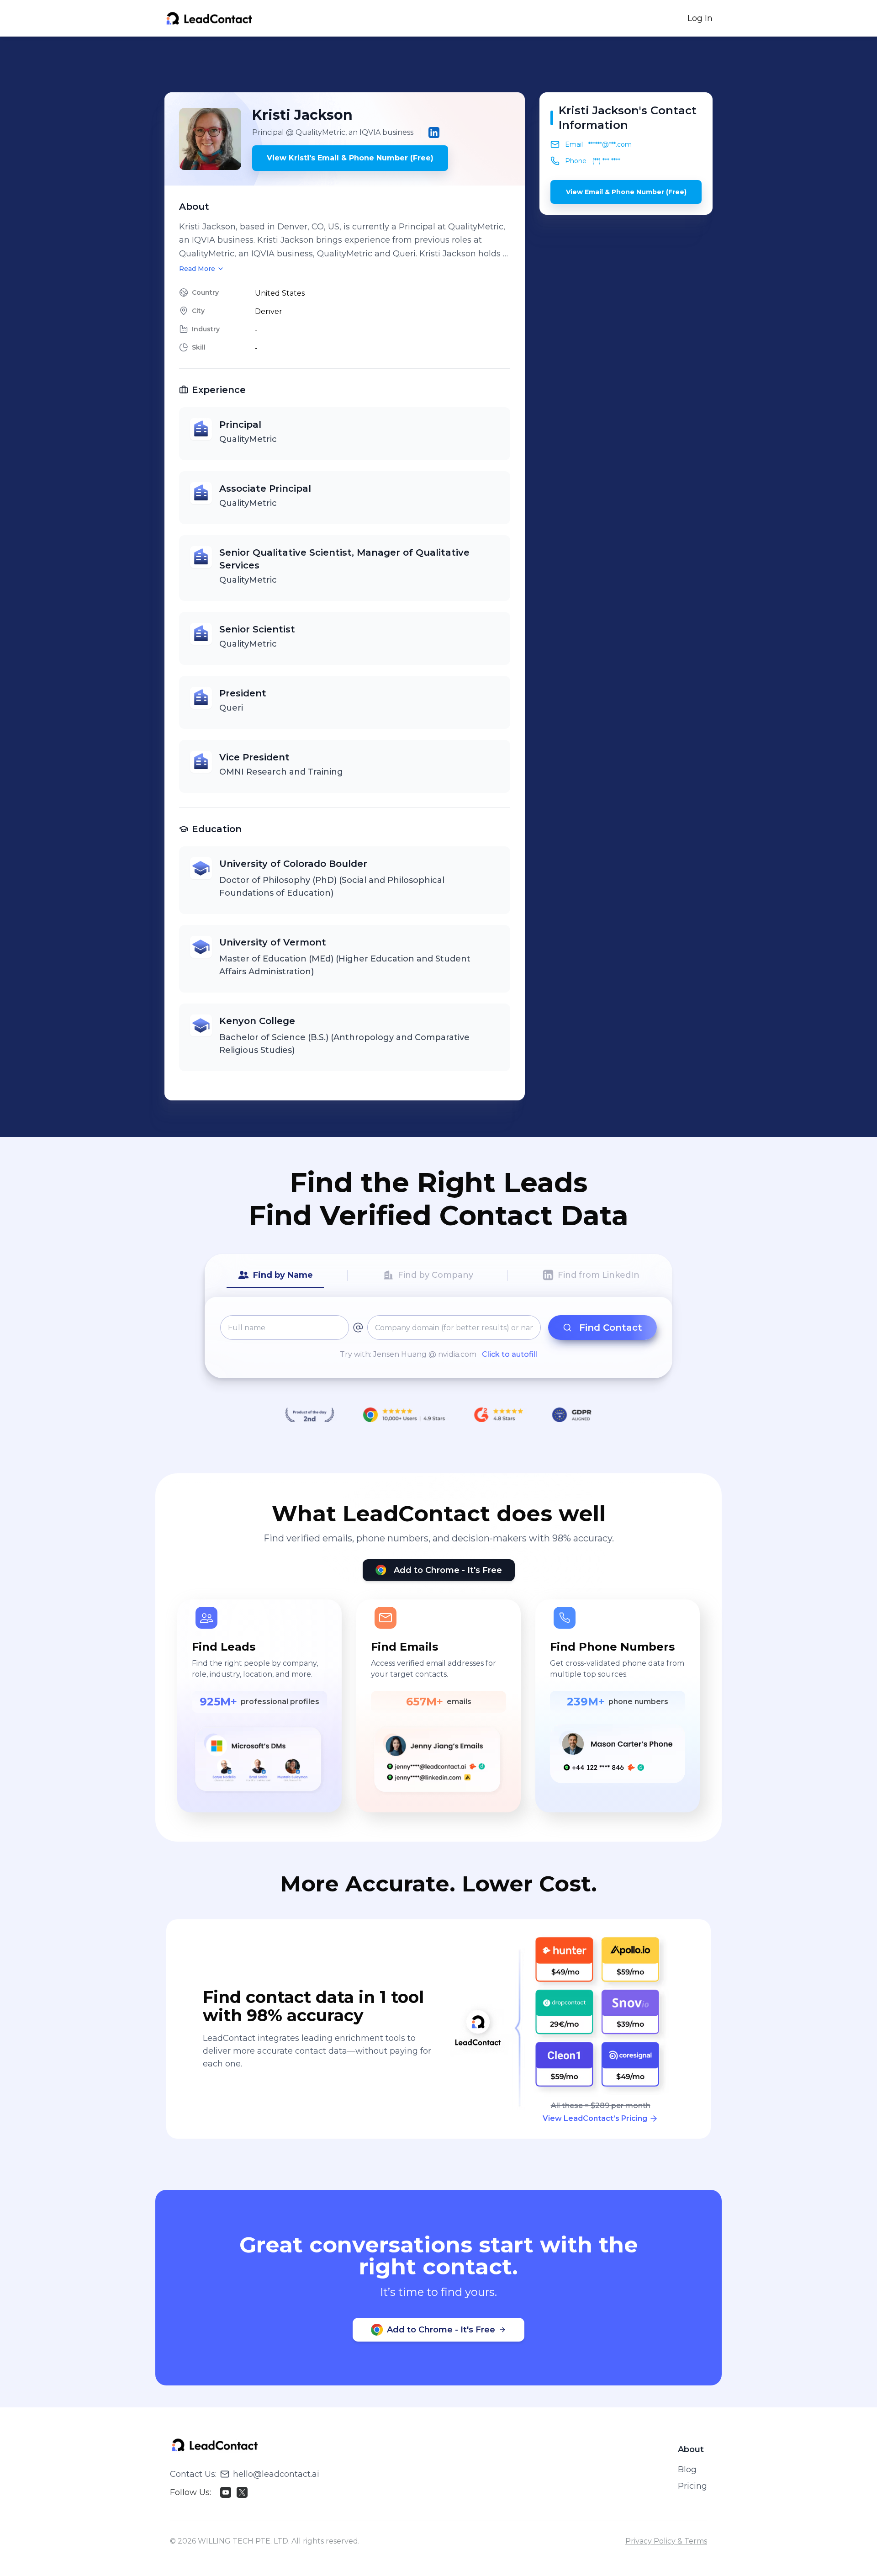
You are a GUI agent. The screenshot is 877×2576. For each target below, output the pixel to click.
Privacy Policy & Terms (666, 2541)
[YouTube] (226, 2492)
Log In (700, 18)
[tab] (275, 1275)
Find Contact (611, 1328)
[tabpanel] (438, 1338)
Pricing (692, 2486)
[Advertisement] (438, 64)
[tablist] (438, 1275)
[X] (242, 2492)
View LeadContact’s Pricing (595, 2118)
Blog (687, 2470)
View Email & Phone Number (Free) (626, 192)
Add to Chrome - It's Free (448, 1570)
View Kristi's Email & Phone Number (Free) (350, 158)
